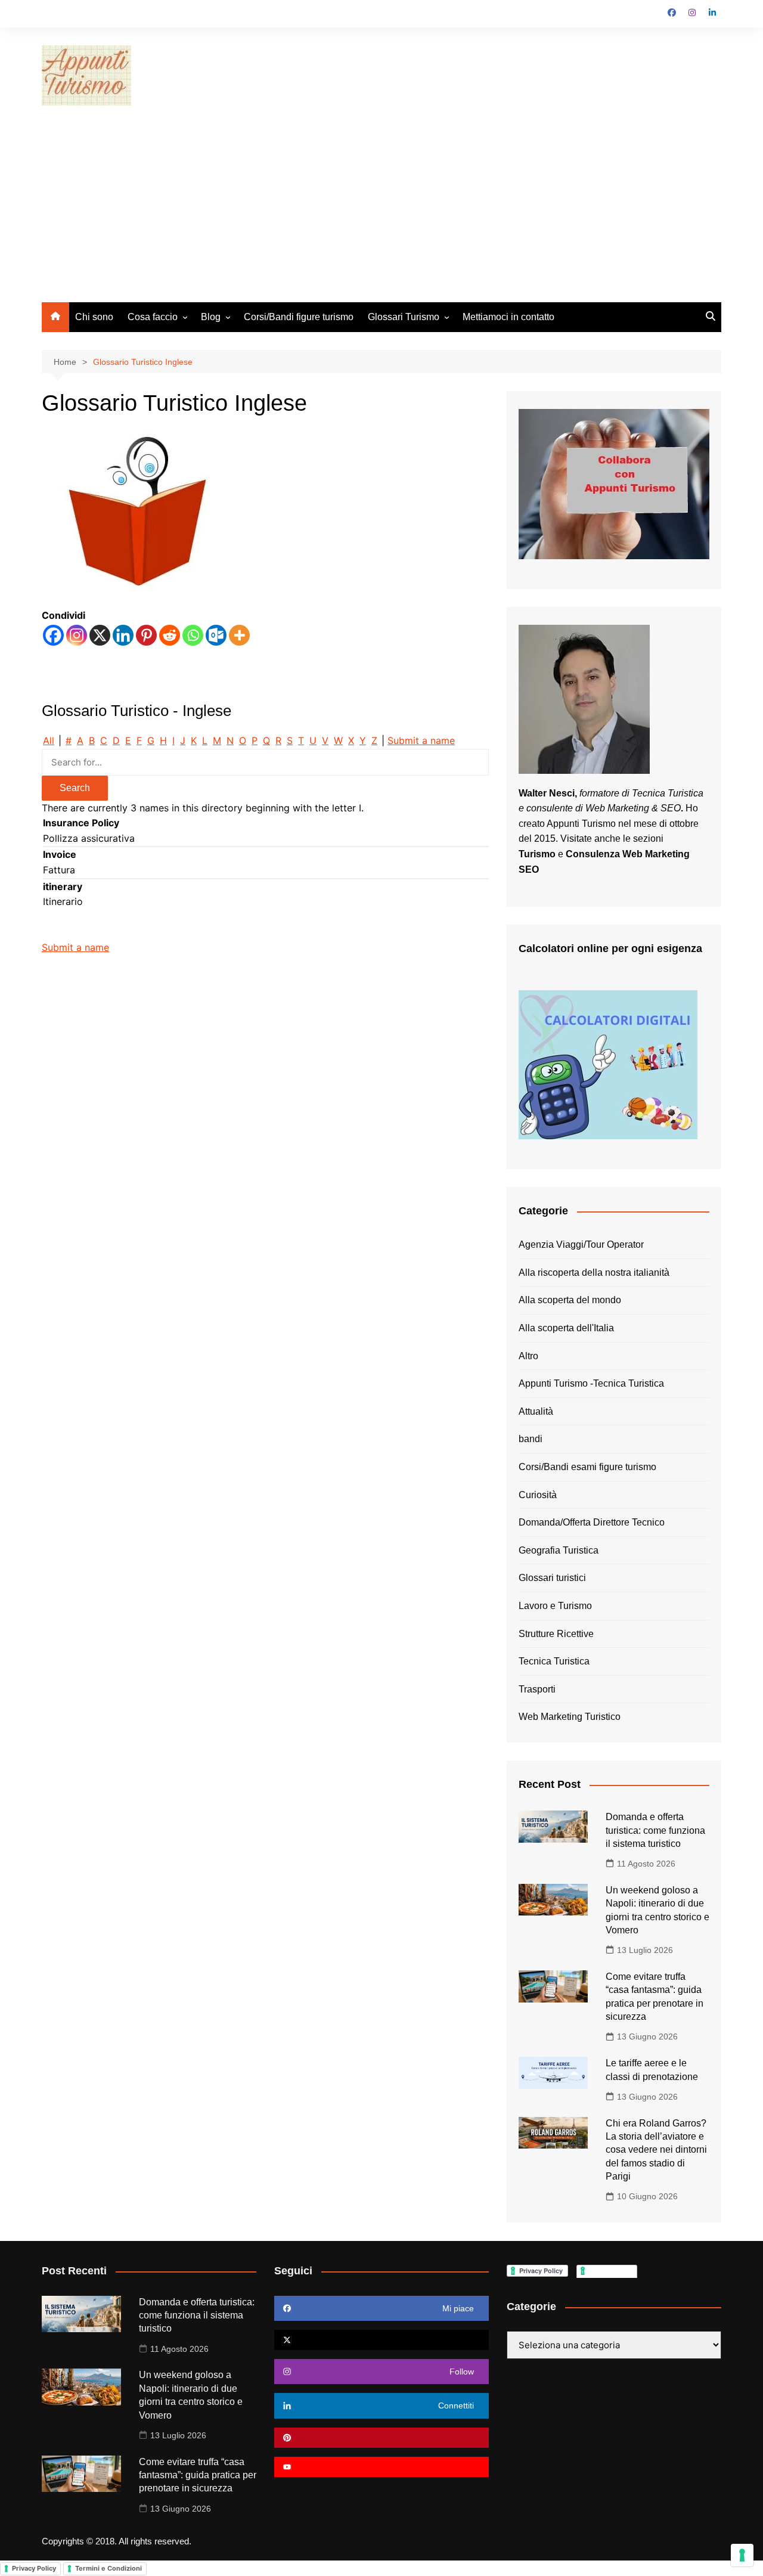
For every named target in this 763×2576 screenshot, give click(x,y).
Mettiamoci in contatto (508, 317)
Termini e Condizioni (108, 2568)
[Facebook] (53, 635)
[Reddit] (170, 635)
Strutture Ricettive (556, 1634)
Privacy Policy (34, 2568)
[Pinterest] (146, 635)
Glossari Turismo (404, 317)
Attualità (536, 1411)
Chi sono (94, 317)
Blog (211, 317)
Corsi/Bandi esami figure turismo (587, 1467)
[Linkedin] (123, 635)
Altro (528, 1356)
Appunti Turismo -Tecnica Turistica (591, 1383)
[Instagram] (77, 635)
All (49, 740)
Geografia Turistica (559, 1550)
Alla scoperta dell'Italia (566, 1328)
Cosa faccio (153, 317)
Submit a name (421, 740)
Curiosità (538, 1495)
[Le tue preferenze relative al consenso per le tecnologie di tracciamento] (742, 2555)
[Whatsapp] (193, 635)
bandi (531, 1439)
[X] (100, 635)
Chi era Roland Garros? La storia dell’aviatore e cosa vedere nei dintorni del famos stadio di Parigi (656, 2150)
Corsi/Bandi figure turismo (299, 317)
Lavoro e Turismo (555, 1606)
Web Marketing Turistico (570, 1717)
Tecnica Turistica (554, 1661)
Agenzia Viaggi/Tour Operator (581, 1244)
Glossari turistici (552, 1578)
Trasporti (537, 1689)
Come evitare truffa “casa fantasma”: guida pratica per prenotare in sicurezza (198, 2475)
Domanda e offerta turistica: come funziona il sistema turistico (655, 1830)
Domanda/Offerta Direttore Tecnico (592, 1522)
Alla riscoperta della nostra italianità (594, 1272)
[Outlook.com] (216, 635)
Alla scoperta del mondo (570, 1300)
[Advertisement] (381, 213)
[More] (239, 635)
